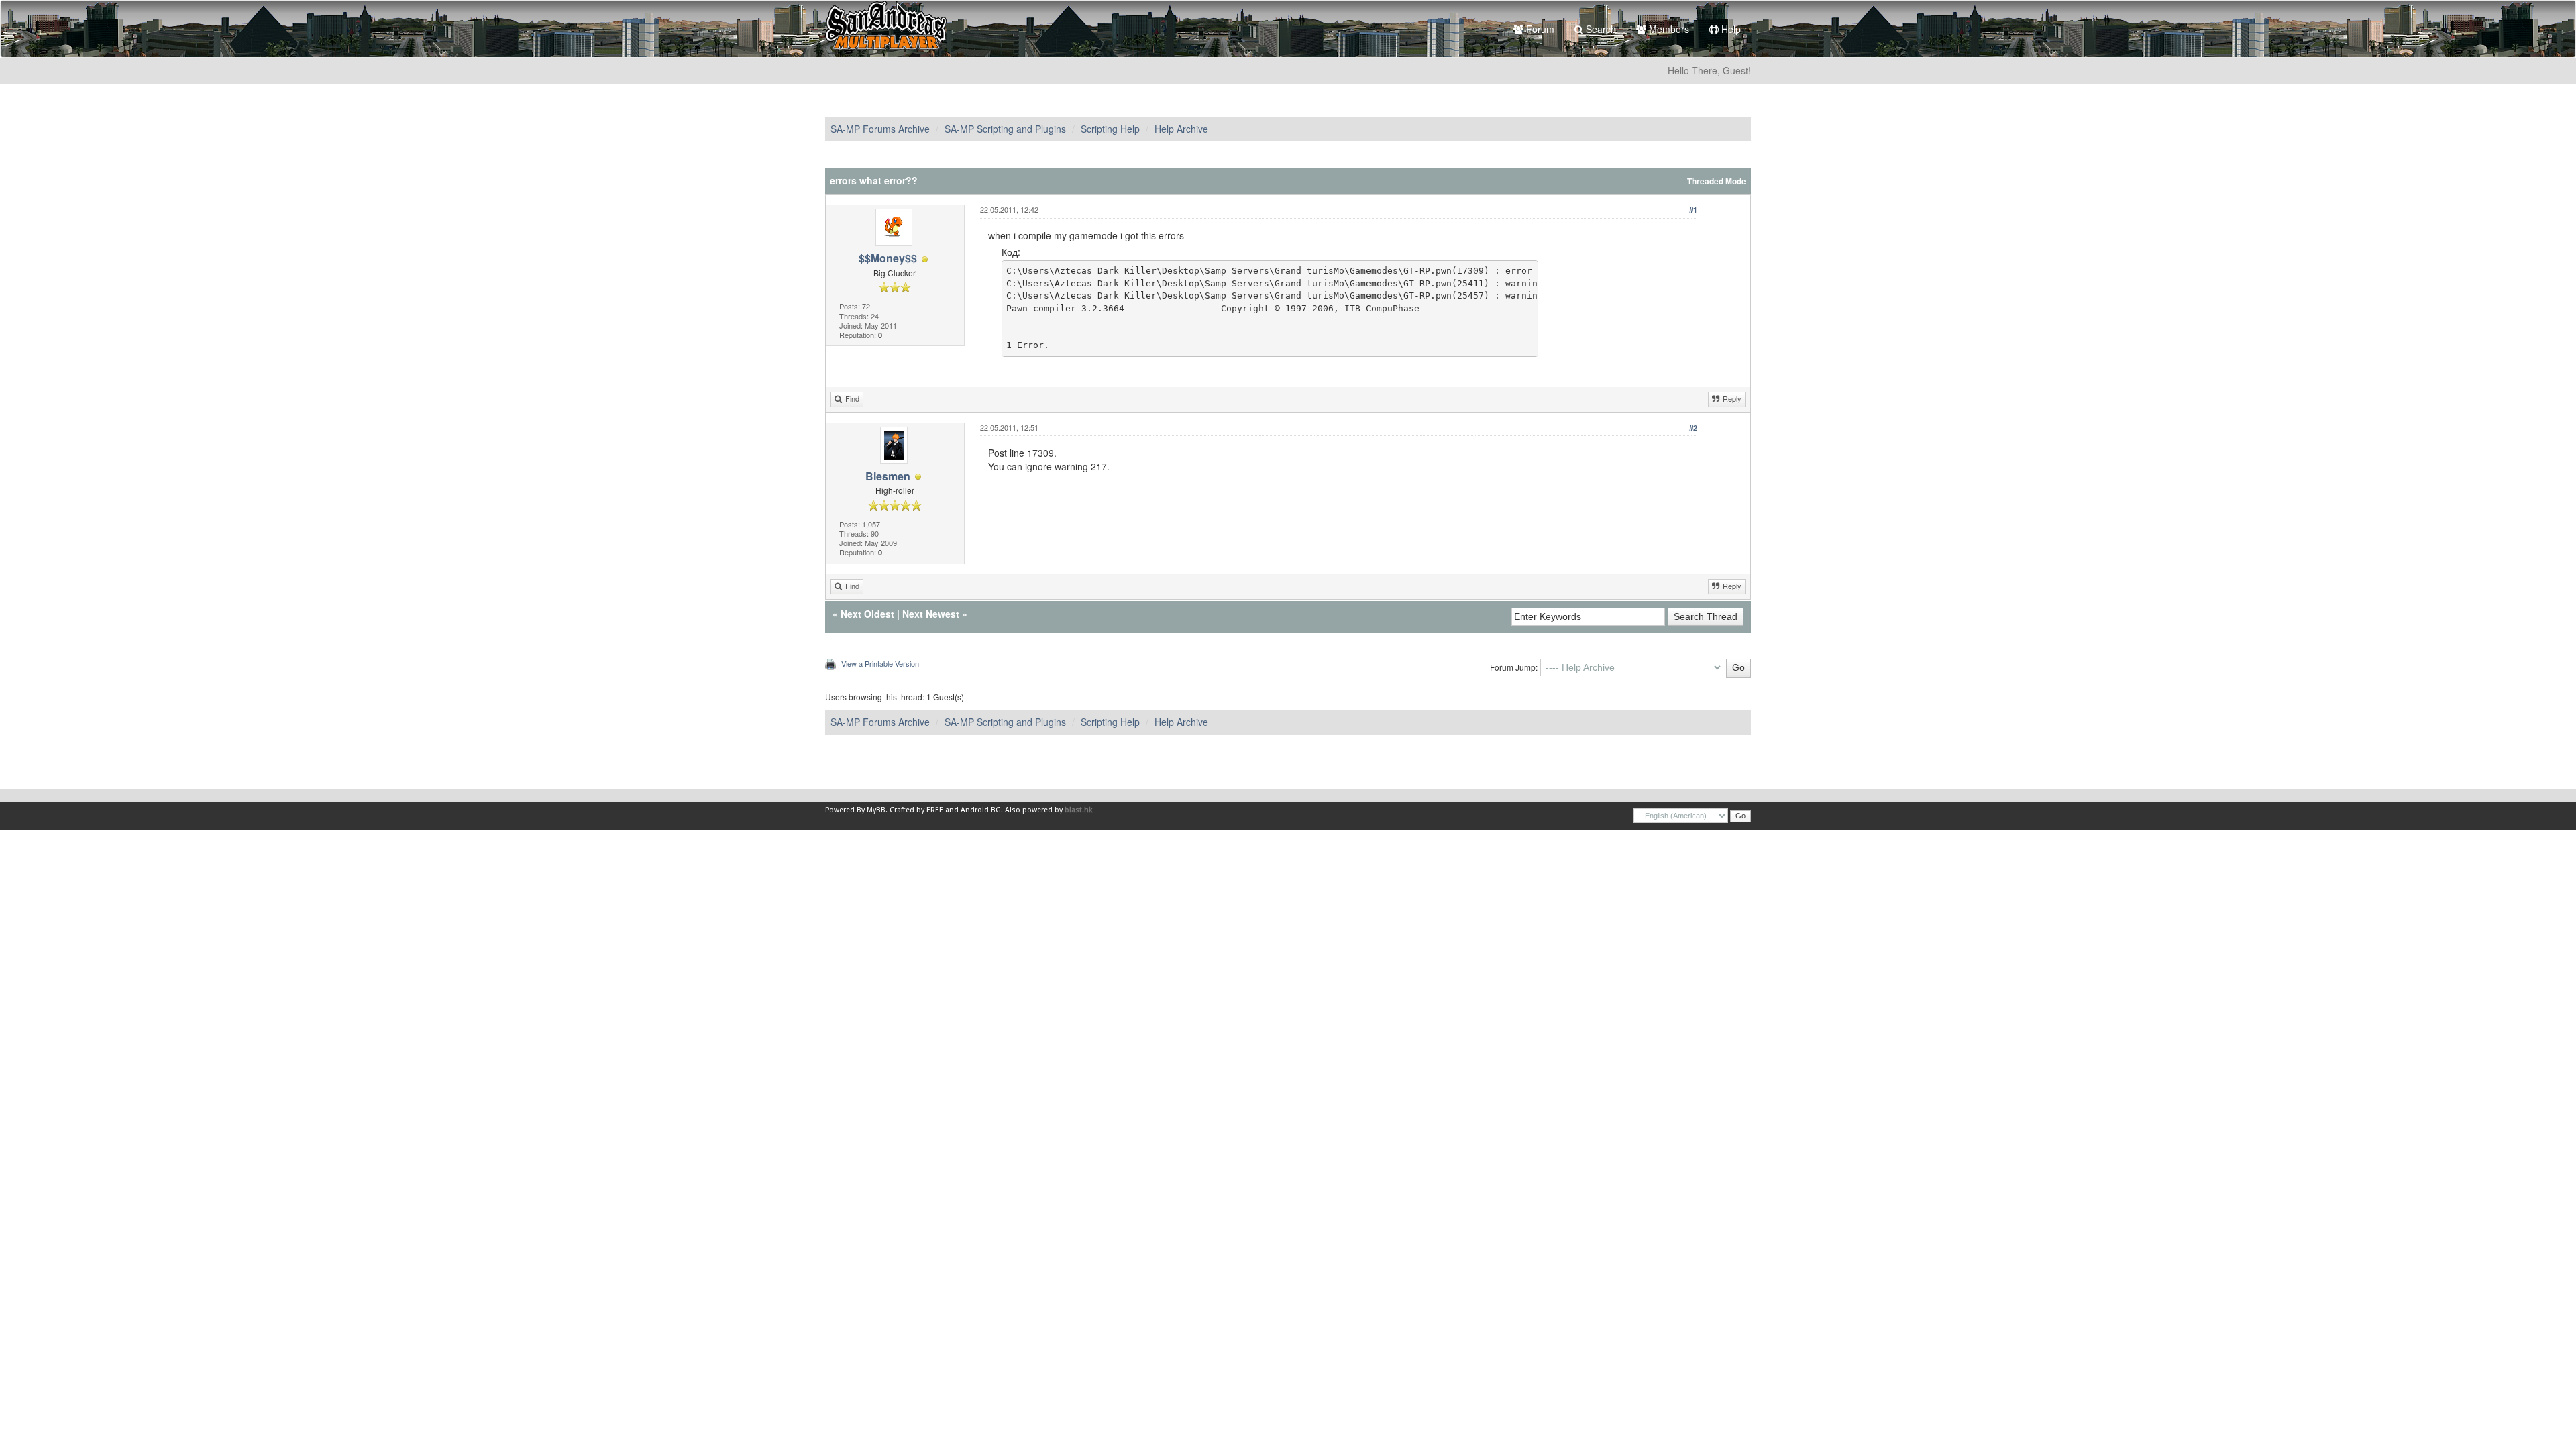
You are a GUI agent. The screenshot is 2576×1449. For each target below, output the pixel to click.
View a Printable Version (880, 663)
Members (1668, 29)
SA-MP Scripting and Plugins (1005, 129)
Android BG (981, 810)
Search (1600, 29)
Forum (1539, 29)
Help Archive (1181, 129)
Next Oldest (867, 614)
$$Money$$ (888, 258)
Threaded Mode (1717, 181)
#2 (1693, 428)
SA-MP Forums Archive (880, 129)
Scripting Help (1110, 129)
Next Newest (931, 614)
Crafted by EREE (916, 810)
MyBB (876, 810)
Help (1730, 29)
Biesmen (888, 476)
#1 (1693, 210)
